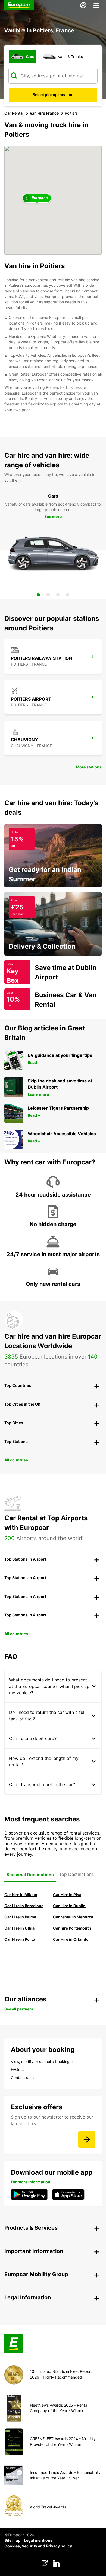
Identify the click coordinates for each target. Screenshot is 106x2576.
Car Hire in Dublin (69, 1906)
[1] (38, 595)
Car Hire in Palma (20, 1917)
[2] (48, 595)
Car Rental (14, 113)
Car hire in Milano (21, 1895)
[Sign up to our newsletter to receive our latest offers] (87, 2139)
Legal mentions (38, 2540)
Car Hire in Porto (20, 1939)
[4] (68, 595)
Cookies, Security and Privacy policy (38, 2546)
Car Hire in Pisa (67, 1895)
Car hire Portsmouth (72, 1928)
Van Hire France (44, 113)
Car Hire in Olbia (19, 1928)
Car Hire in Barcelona (24, 1906)
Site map (12, 2540)
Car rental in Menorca (73, 1917)
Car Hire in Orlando (71, 1939)
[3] (58, 595)
